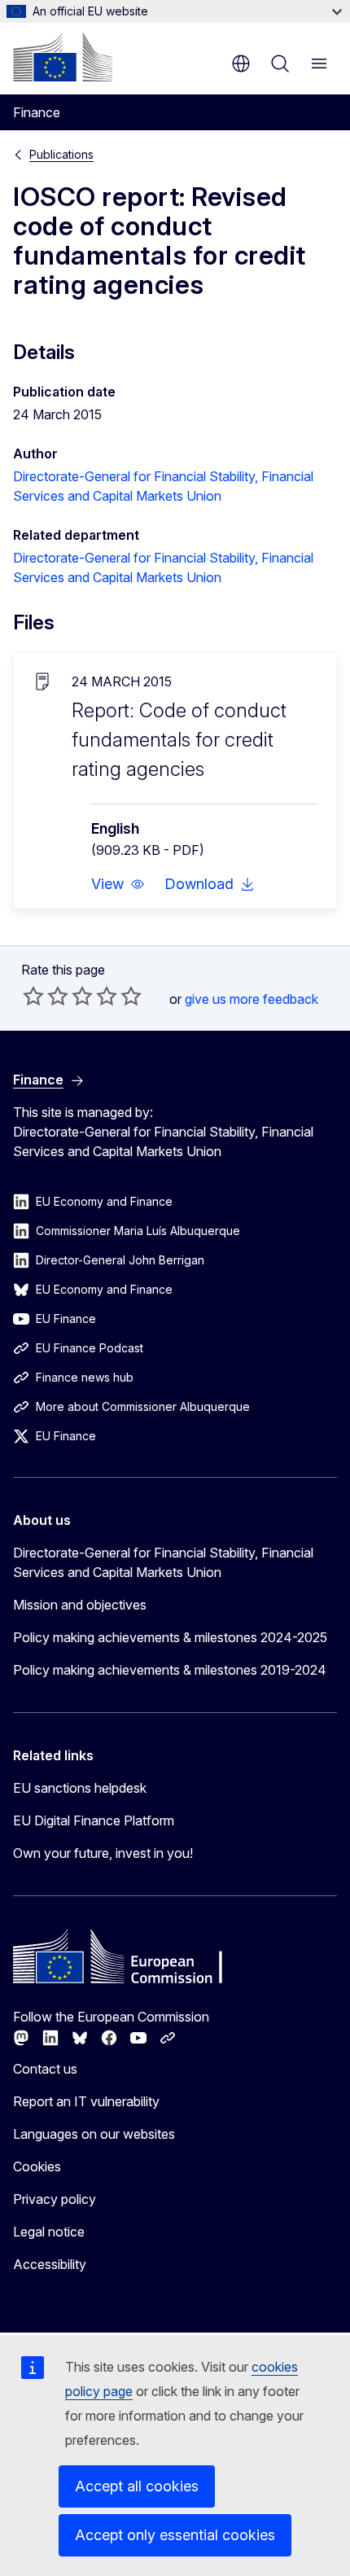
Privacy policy (55, 2199)
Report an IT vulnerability (86, 2101)
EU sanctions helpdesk (80, 1788)
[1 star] (33, 996)
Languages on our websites (94, 2134)
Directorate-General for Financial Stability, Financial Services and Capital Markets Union (163, 1562)
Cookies (37, 2166)
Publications (61, 154)
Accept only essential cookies (175, 2535)
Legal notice (49, 2232)
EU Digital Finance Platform (94, 1820)
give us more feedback (252, 999)
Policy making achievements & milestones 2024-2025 (170, 1637)
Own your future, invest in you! (103, 1853)
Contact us (45, 2069)
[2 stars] (46, 996)
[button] (118, 884)
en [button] (241, 64)
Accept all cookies (137, 2486)
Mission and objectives (80, 1605)
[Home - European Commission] (63, 57)
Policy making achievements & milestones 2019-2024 (170, 1670)
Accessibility (50, 2264)
